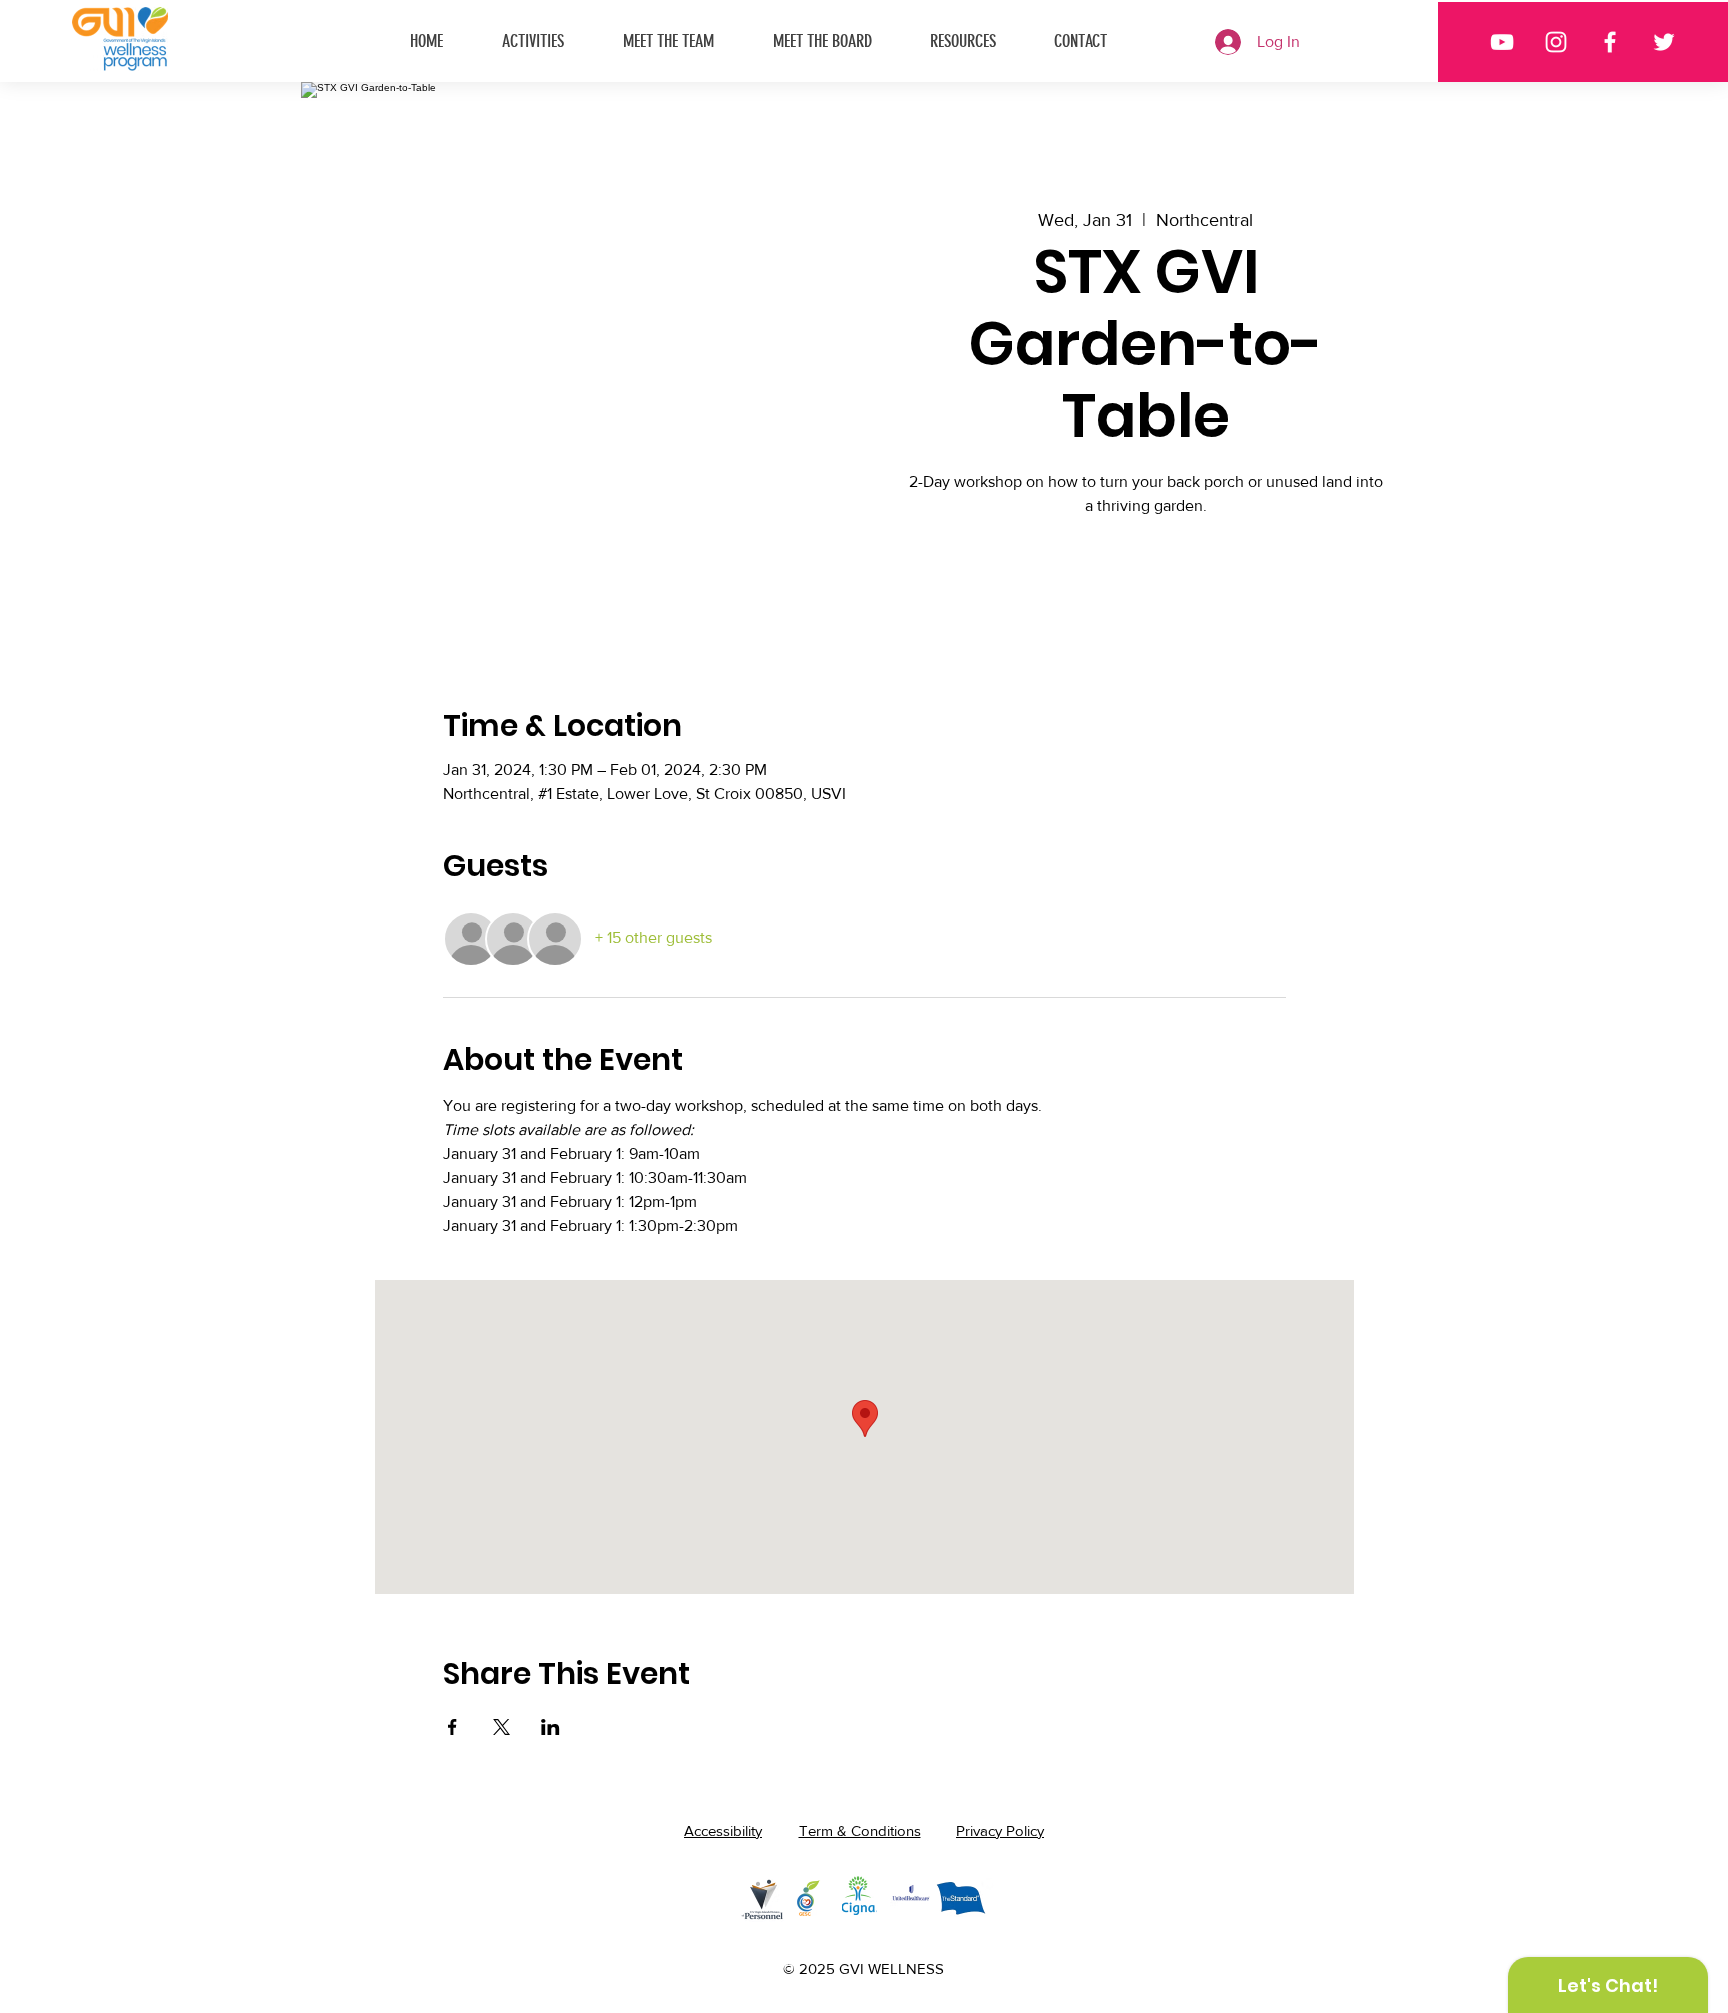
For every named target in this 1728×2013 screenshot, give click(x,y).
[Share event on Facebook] (452, 1727)
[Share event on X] (501, 1727)
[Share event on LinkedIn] (550, 1727)
